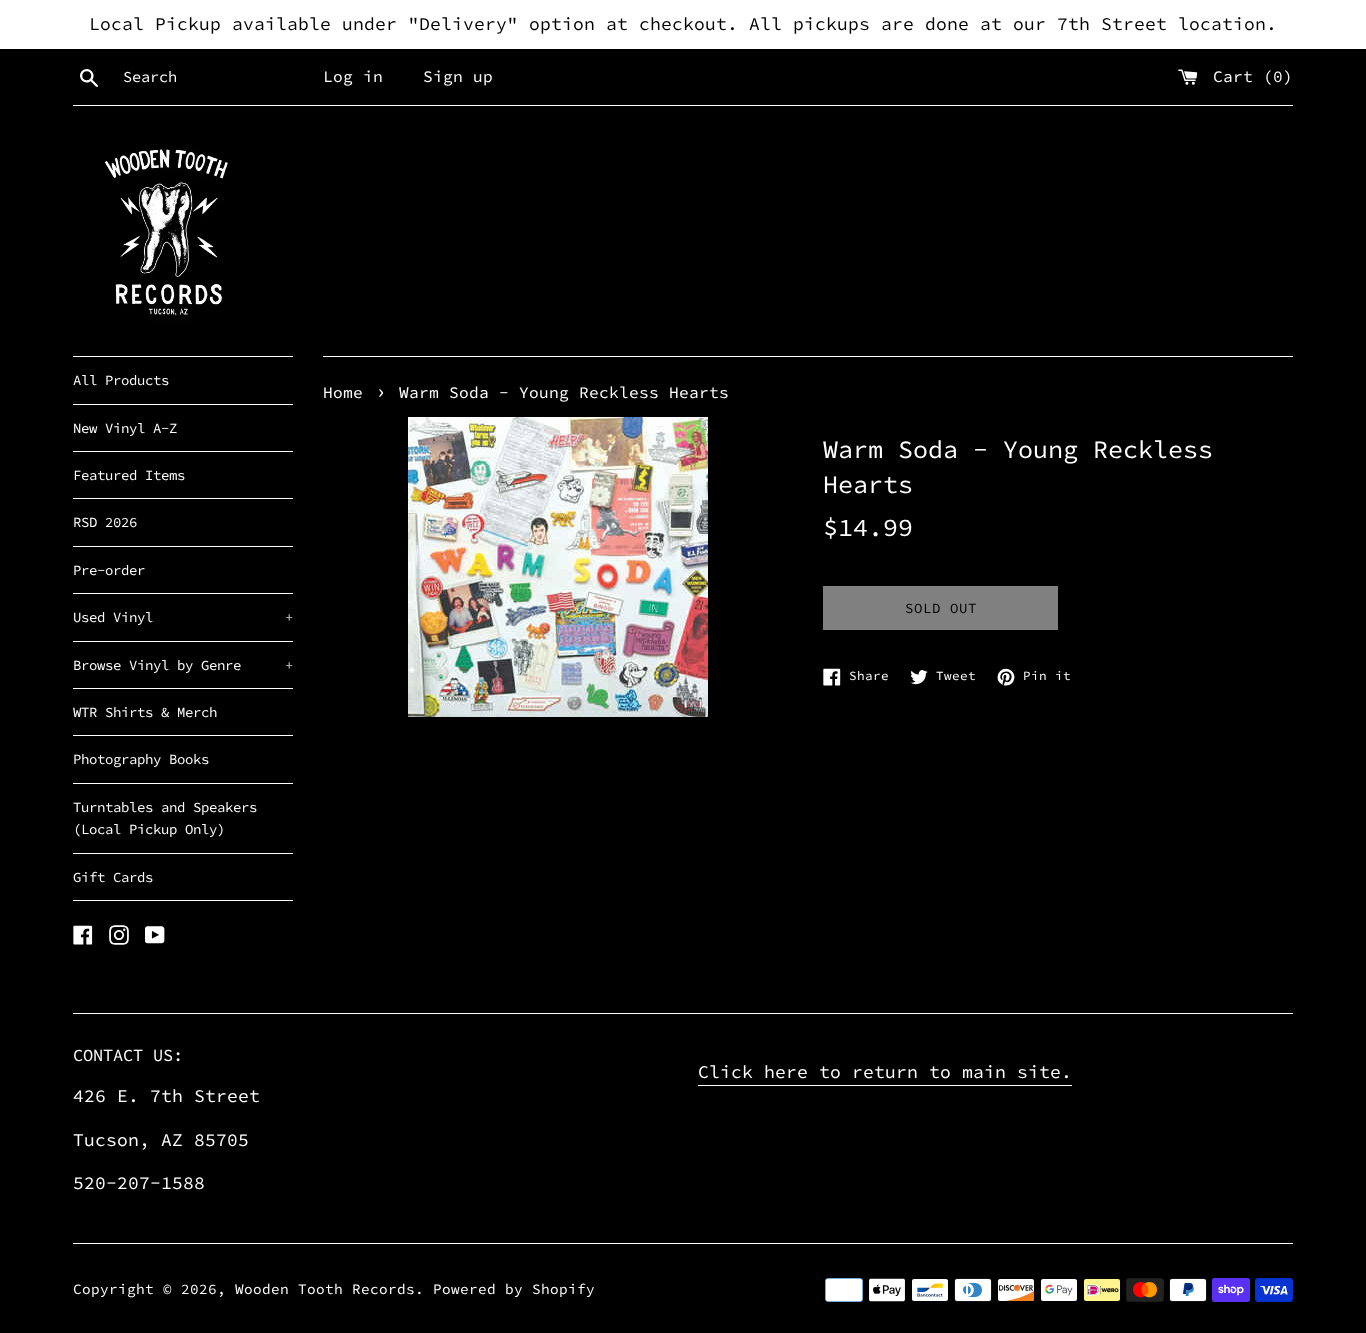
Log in (353, 76)
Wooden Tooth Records (325, 1289)
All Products (121, 380)
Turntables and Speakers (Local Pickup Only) (165, 818)
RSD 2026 (105, 522)
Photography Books (141, 759)
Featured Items (129, 475)
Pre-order (109, 570)
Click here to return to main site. (885, 1071)
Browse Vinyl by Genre (183, 665)
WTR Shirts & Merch (145, 712)
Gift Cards (113, 877)
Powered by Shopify (514, 1289)
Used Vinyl (183, 617)
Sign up (458, 76)
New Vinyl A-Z (125, 428)
